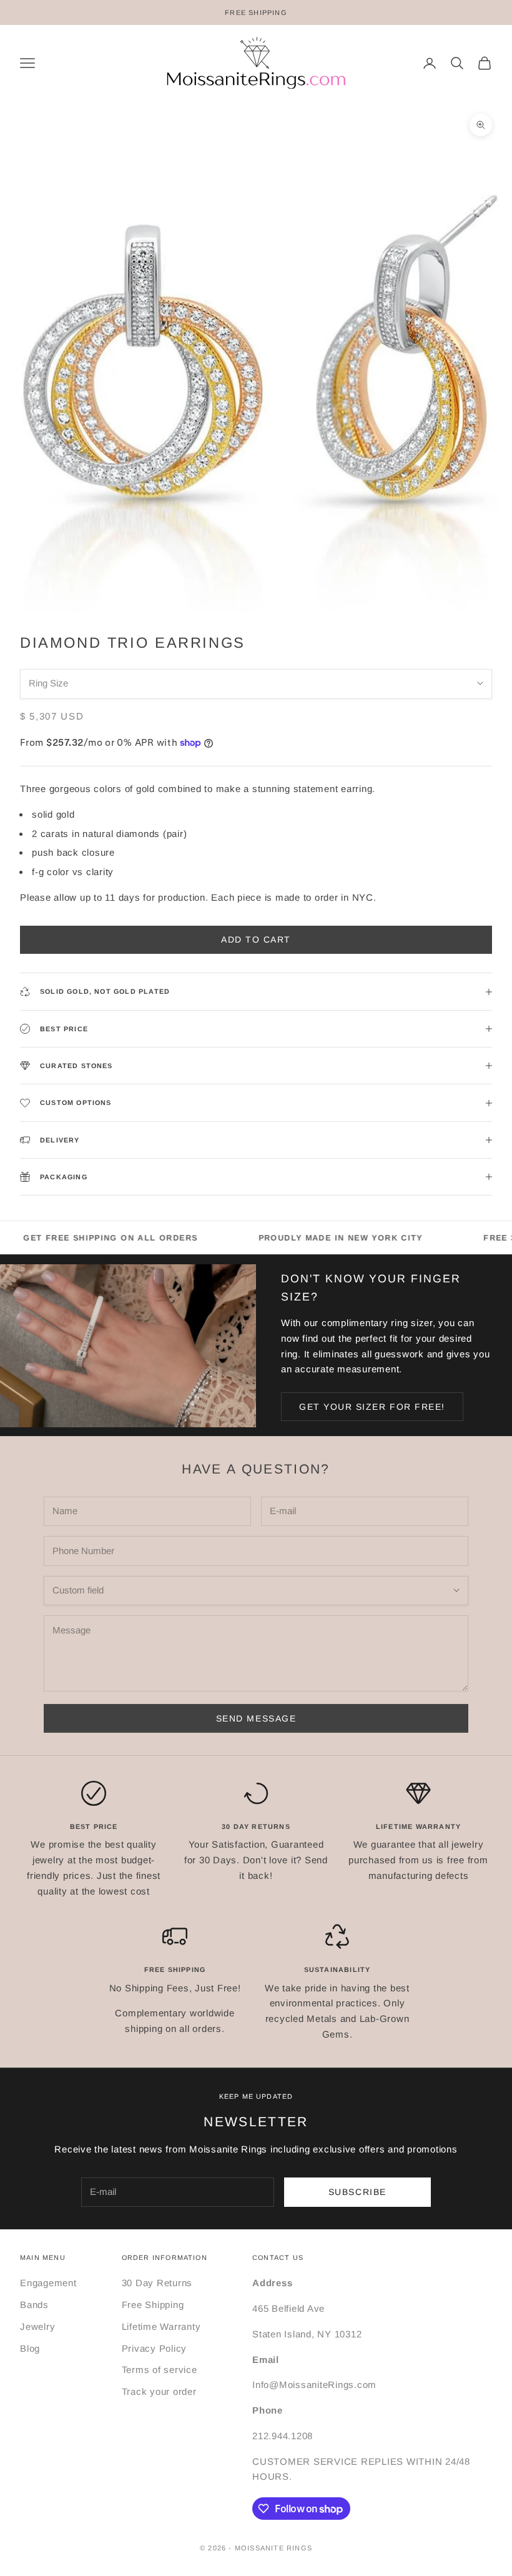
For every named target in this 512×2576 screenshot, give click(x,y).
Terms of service (160, 2370)
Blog (30, 2348)
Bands (34, 2305)
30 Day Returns (157, 2283)
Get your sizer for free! (372, 1407)
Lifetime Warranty (161, 2326)
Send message (256, 1718)
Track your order (159, 2391)
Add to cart (256, 939)
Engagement (48, 2283)
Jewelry (37, 2326)
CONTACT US (278, 2257)
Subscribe (357, 2192)
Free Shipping (153, 2305)
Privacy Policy (155, 2348)
